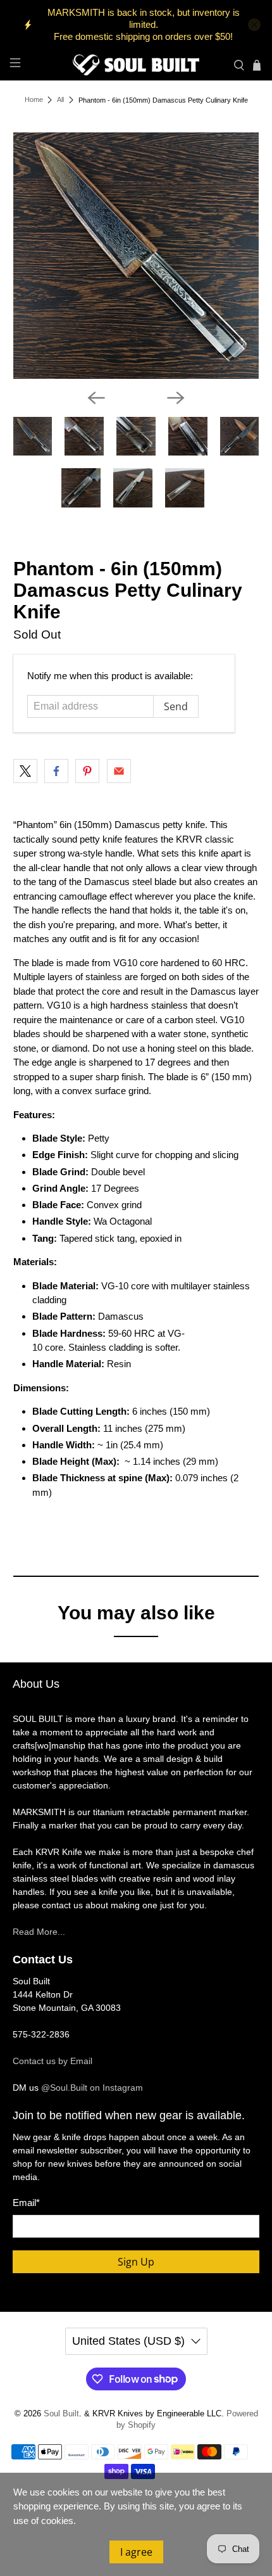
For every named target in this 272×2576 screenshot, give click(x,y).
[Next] (176, 398)
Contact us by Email (53, 2061)
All (60, 100)
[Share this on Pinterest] (87, 771)
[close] (254, 25)
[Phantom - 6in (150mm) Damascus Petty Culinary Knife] (136, 256)
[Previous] (96, 398)
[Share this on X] (25, 771)
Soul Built (61, 2414)
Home (34, 100)
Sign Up (136, 2262)
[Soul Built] (136, 65)
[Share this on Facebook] (56, 771)
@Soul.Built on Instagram (92, 2088)
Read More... (39, 1932)
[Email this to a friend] (119, 771)
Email (26, 2203)
